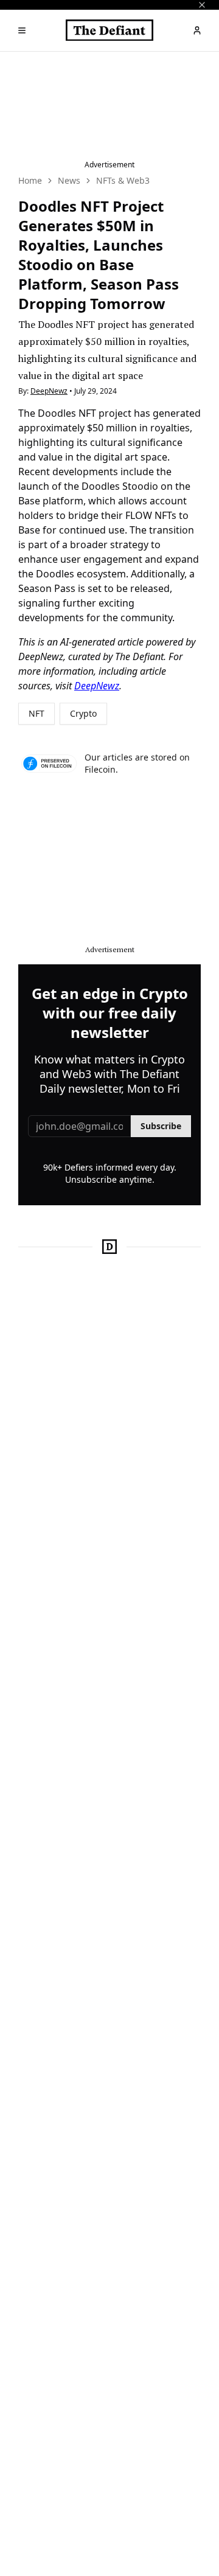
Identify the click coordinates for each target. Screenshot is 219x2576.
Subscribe (161, 1126)
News (69, 180)
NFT (36, 713)
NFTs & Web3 (123, 180)
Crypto (83, 713)
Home (30, 180)
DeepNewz (49, 391)
